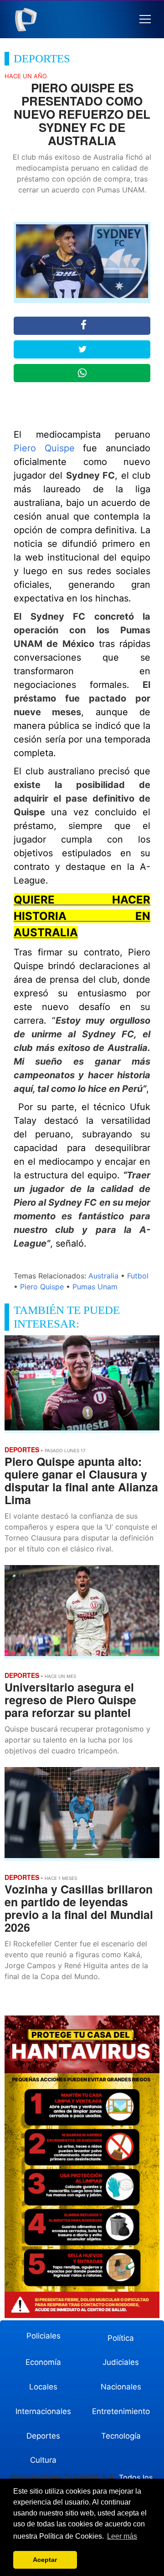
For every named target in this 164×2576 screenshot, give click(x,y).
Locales (43, 2387)
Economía (43, 2362)
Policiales (44, 2336)
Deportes (43, 2436)
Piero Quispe (44, 448)
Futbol (138, 1276)
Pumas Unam (95, 1287)
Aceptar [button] (45, 2560)
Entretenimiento (121, 2411)
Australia (103, 1276)
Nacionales (121, 2387)
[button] (145, 19)
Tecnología (121, 2436)
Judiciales (121, 2362)
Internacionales (43, 2411)
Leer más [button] (122, 2536)
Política (121, 2338)
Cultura (43, 2460)
